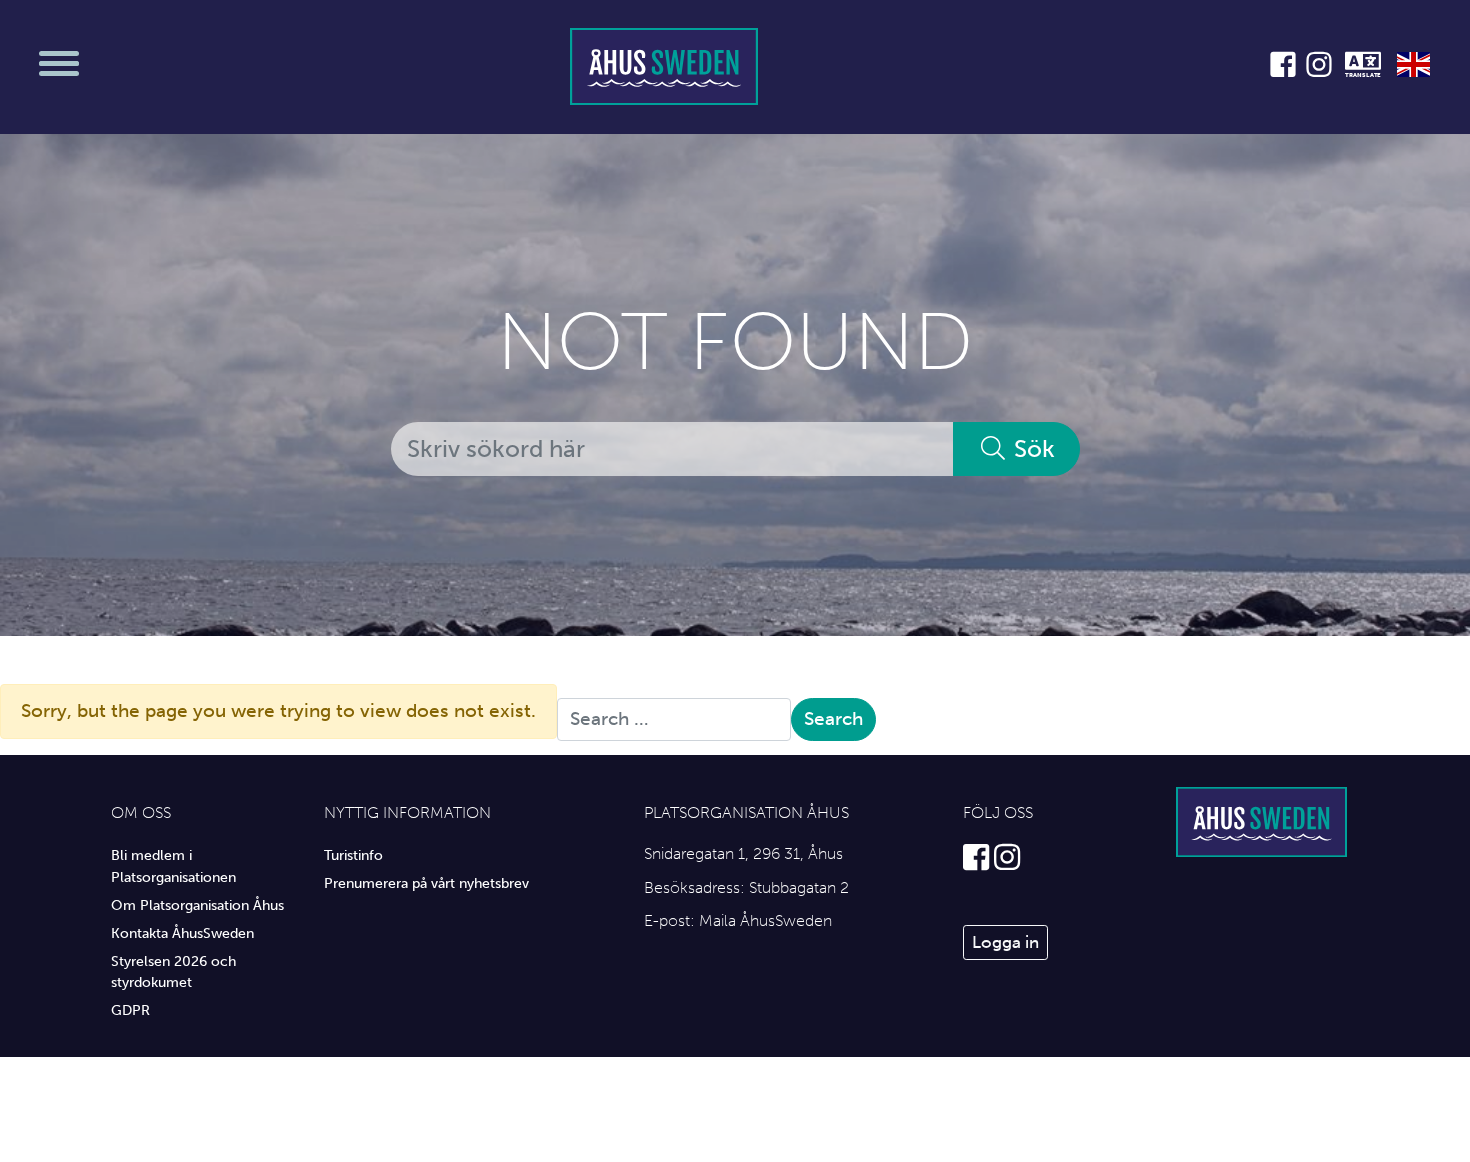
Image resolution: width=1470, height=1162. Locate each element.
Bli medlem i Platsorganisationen (173, 866)
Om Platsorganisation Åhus (197, 905)
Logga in (1005, 942)
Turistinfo (353, 855)
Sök (1031, 448)
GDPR (130, 1010)
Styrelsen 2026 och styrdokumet (173, 972)
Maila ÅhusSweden (765, 920)
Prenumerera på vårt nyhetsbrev (426, 883)
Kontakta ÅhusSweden (182, 933)
